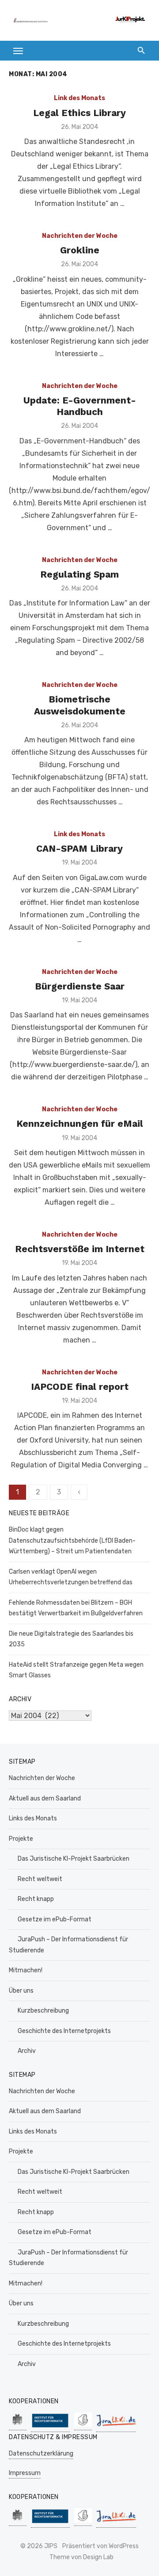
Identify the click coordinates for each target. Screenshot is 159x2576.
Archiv (27, 2051)
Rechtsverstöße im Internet (80, 1249)
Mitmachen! (26, 1970)
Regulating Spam (79, 574)
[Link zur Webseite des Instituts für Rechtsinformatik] (50, 2427)
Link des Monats (79, 98)
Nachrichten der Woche (80, 236)
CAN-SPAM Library (79, 848)
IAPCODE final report (80, 1387)
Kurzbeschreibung (43, 2011)
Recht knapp (36, 1899)
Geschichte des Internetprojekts (64, 2031)
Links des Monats (33, 1818)
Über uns (21, 1991)
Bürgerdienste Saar (80, 986)
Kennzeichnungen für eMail (80, 1123)
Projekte (21, 1839)
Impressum (25, 2473)
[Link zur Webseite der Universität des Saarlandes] (18, 2426)
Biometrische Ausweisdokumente (80, 705)
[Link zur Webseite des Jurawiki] (116, 2427)
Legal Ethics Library (79, 113)
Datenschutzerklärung (41, 2454)
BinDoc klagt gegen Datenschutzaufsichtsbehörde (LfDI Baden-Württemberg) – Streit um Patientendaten (72, 1540)
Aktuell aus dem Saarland (45, 1798)
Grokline (80, 250)
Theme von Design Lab (81, 2557)
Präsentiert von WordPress (100, 2546)
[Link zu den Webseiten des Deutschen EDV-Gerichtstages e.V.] (83, 2426)
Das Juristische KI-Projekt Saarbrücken (74, 1859)
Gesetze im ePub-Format (55, 1919)
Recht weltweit (40, 1879)
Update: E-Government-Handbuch (80, 406)
